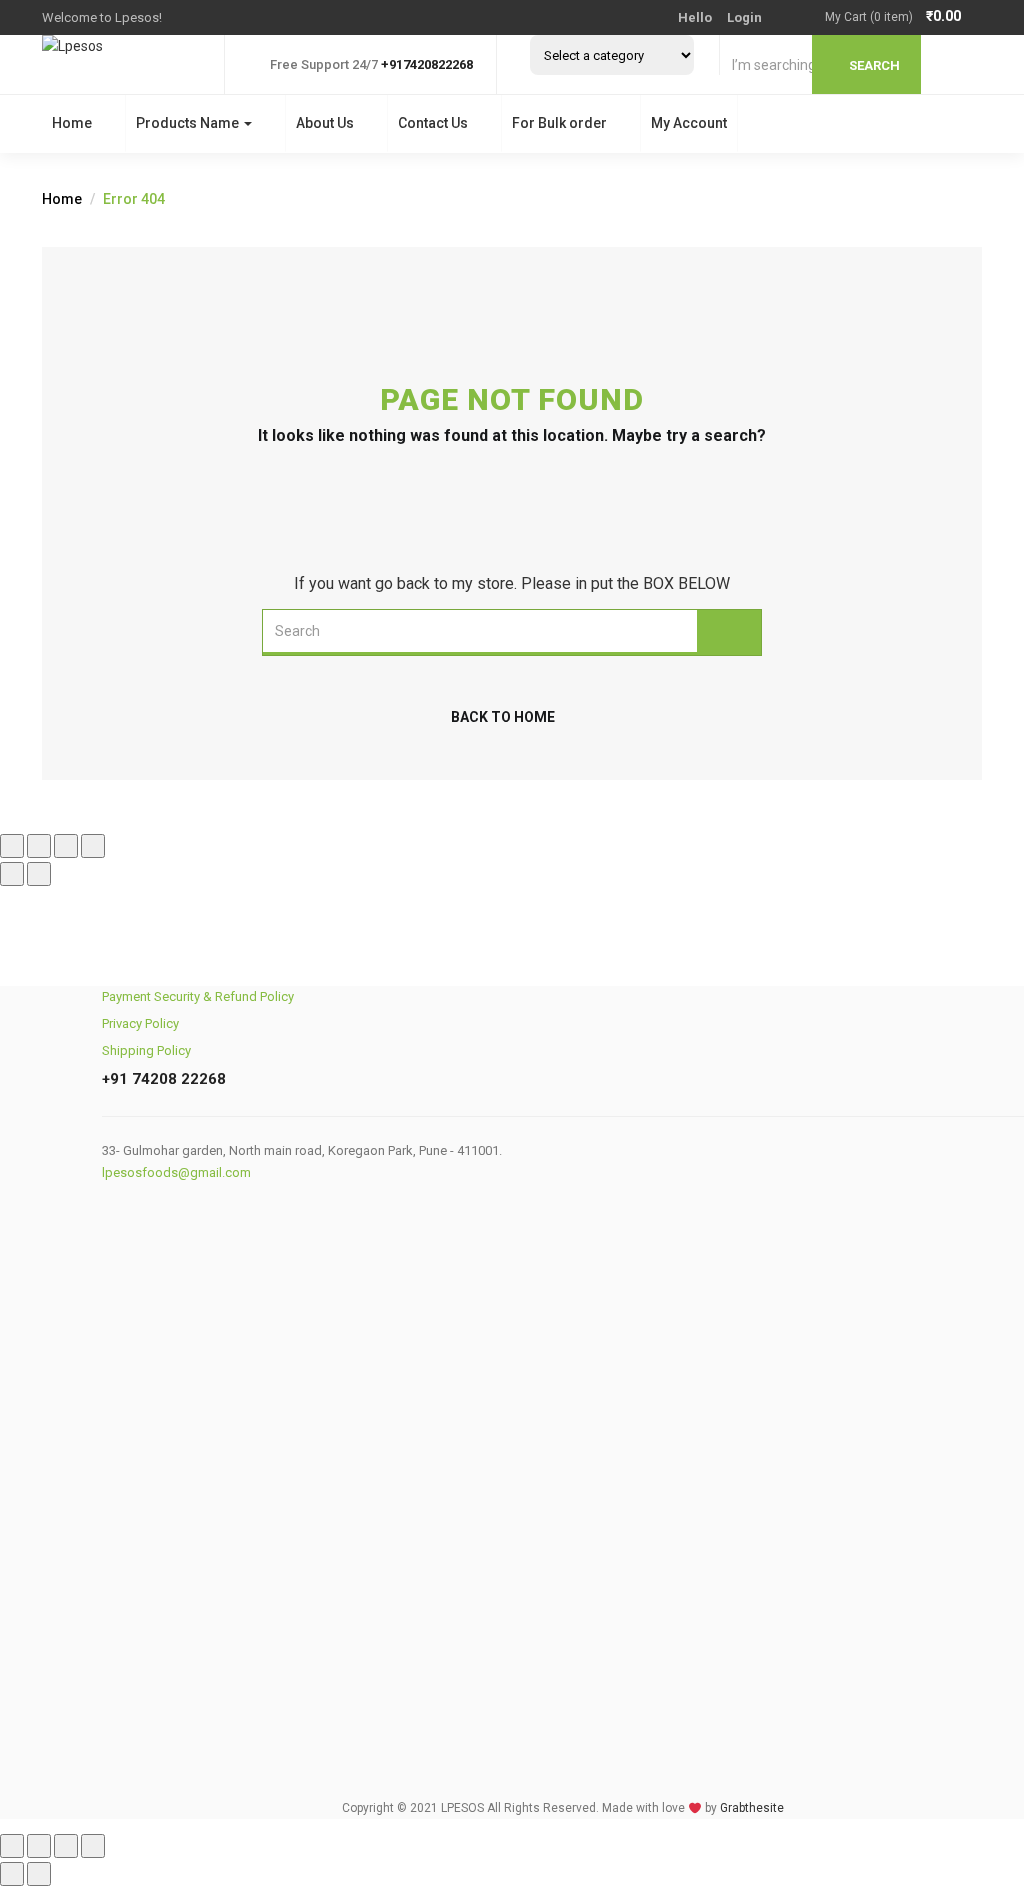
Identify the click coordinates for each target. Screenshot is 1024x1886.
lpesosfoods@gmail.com (176, 1172)
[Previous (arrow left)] (12, 874)
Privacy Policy (140, 1023)
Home (72, 123)
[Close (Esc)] (93, 846)
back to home (503, 717)
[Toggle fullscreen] (39, 846)
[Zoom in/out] (12, 846)
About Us (325, 123)
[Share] (66, 846)
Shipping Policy (146, 1050)
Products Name (189, 123)
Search (874, 65)
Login (744, 17)
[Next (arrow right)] (39, 874)
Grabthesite (752, 1808)
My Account (689, 123)
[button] (903, 17)
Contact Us (433, 123)
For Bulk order (559, 123)
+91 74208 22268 (164, 1079)
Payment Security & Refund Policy (198, 996)
